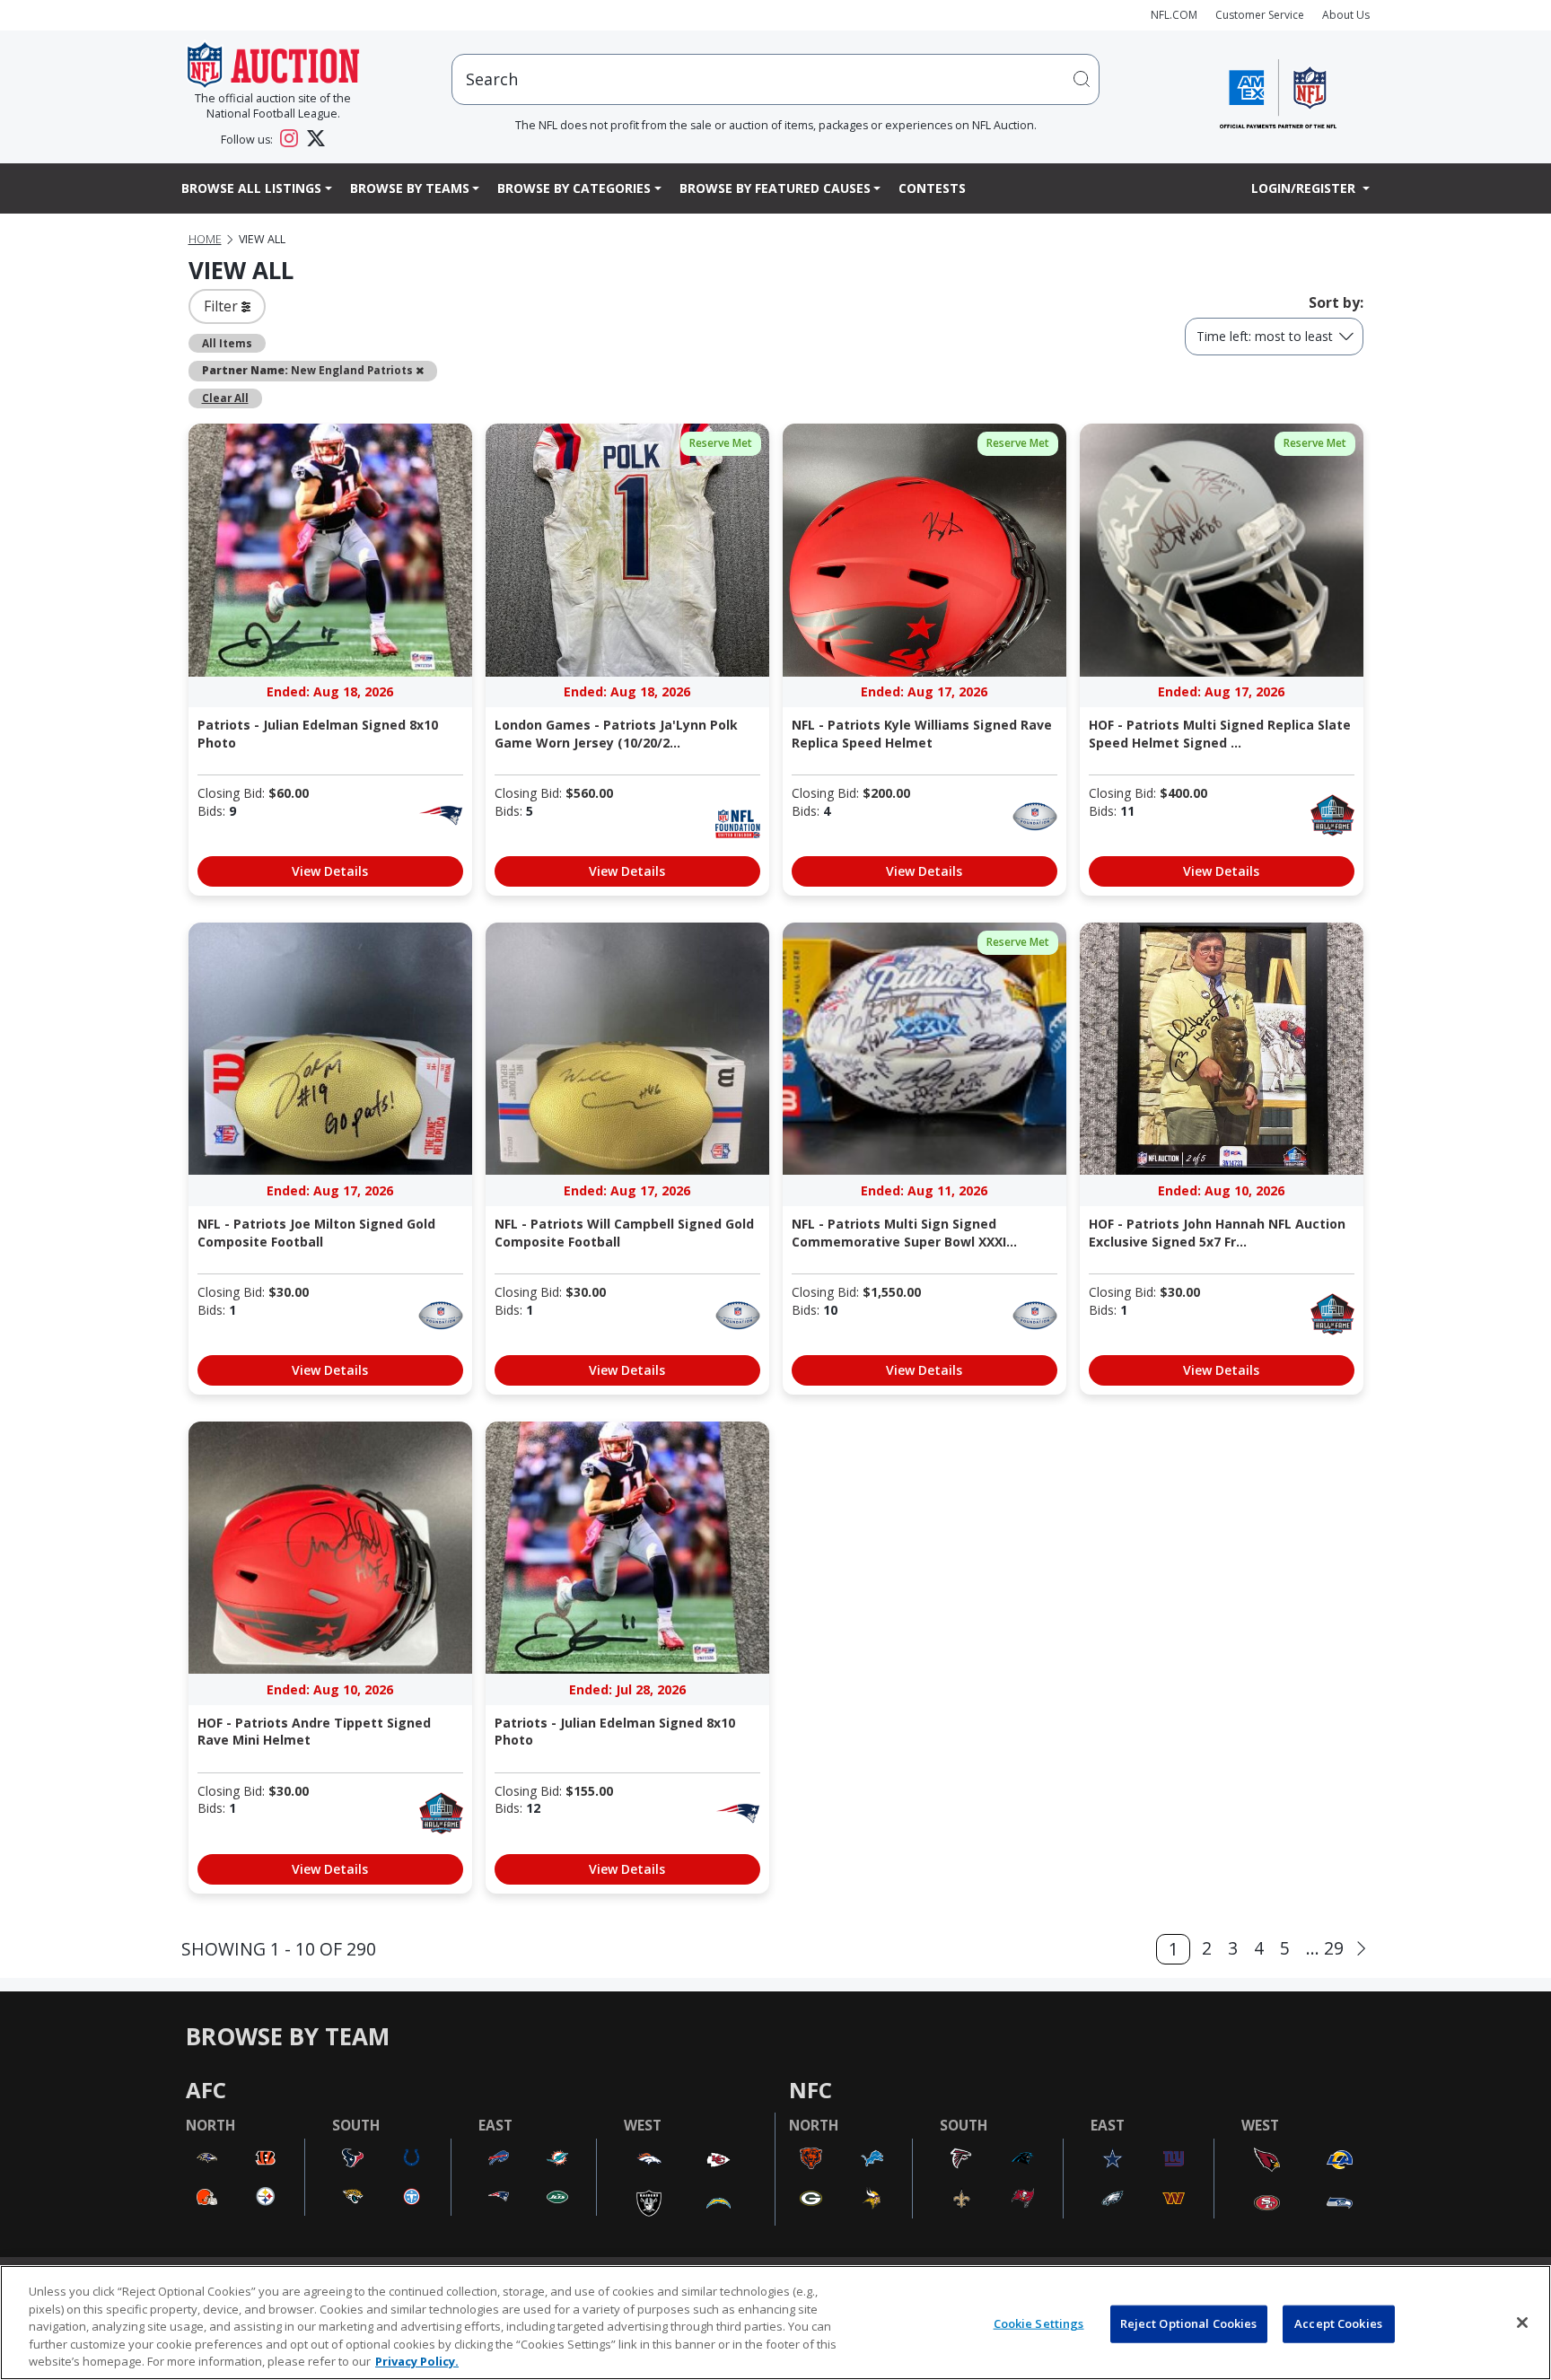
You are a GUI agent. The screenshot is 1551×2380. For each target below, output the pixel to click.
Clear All (225, 398)
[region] (775, 2323)
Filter (223, 306)
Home (205, 239)
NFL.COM (1174, 15)
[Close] (1522, 2323)
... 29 (1325, 1948)
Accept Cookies (1338, 2323)
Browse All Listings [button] (251, 188)
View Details (330, 871)
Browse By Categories (574, 188)
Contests (932, 188)
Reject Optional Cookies (1189, 2323)
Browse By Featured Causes (775, 188)
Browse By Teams (410, 188)
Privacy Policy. (417, 2361)
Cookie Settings (1039, 2323)
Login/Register (1305, 188)
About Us (1346, 15)
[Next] (1361, 1949)
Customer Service (1260, 15)
